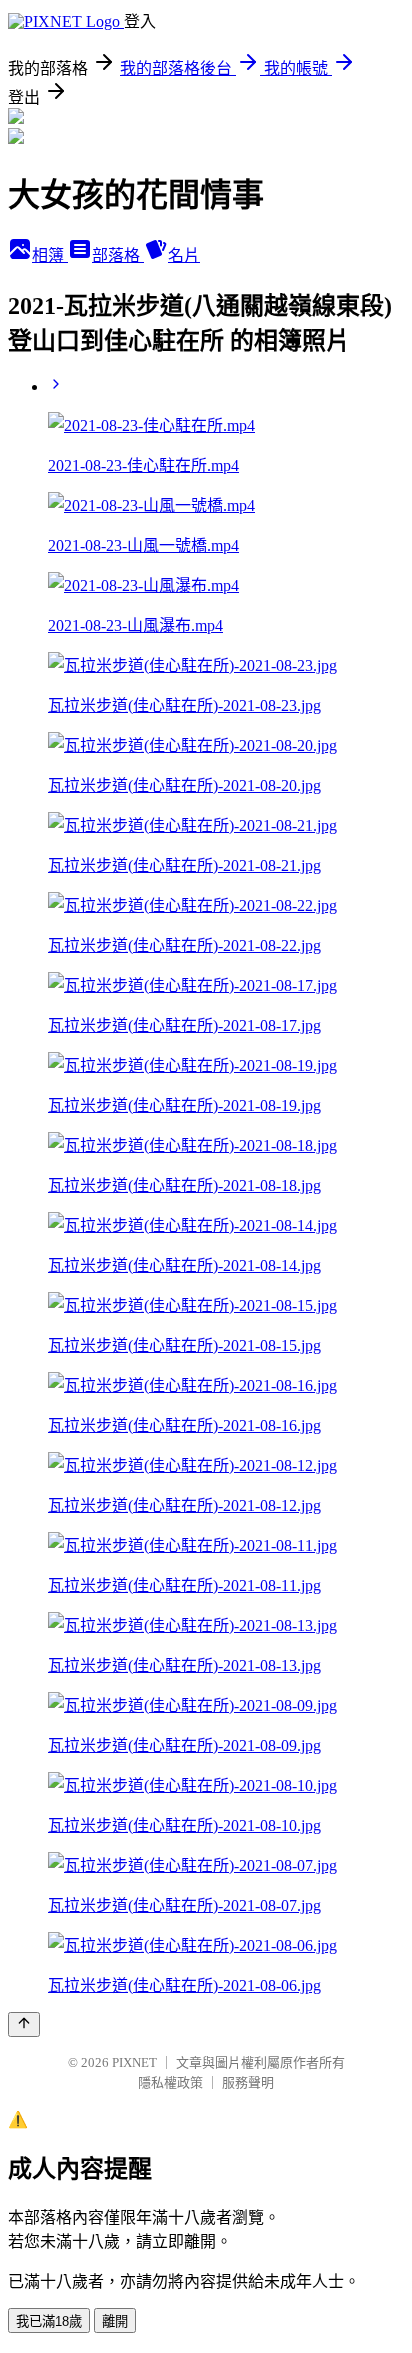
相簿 (50, 255)
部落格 (118, 255)
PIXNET (134, 2062)
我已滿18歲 (49, 2321)
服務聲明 (248, 2082)
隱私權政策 (170, 2082)
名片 (184, 255)
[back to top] (24, 2024)
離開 (115, 2321)
